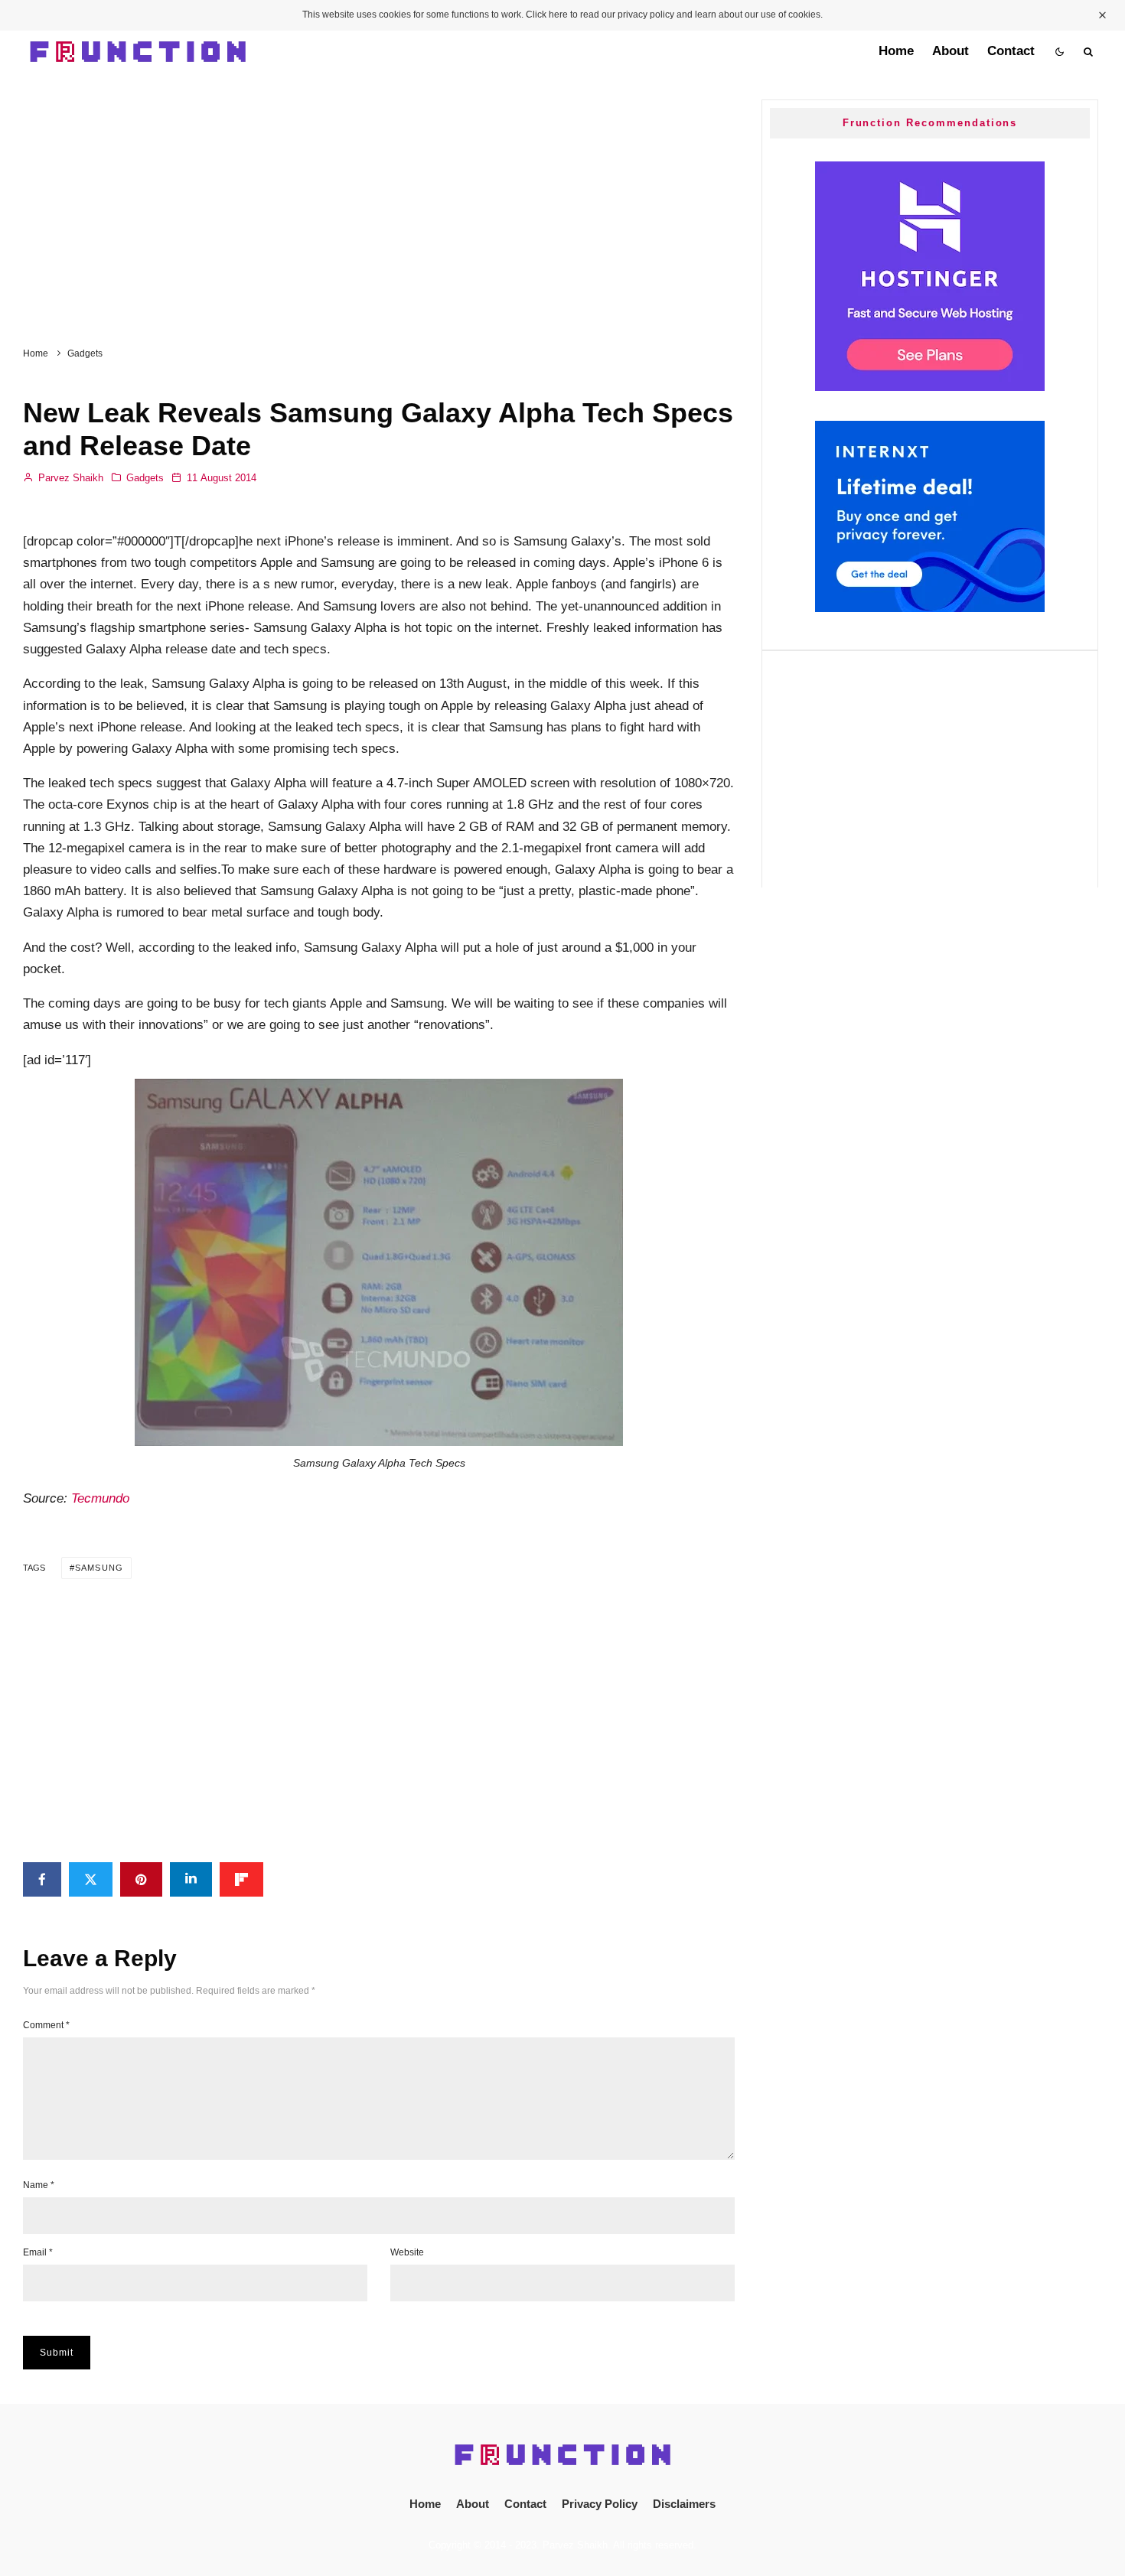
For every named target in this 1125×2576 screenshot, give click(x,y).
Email (38, 2252)
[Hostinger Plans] (930, 387)
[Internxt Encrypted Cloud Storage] (930, 608)
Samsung (99, 1568)
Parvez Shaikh (69, 478)
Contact (1011, 51)
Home (896, 51)
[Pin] (141, 1879)
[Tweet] (91, 1879)
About (951, 51)
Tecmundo (100, 1498)
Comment (46, 2025)
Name (39, 2185)
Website (407, 2252)
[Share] (42, 1879)
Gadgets (145, 478)
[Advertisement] (379, 203)
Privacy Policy (600, 2504)
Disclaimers (684, 2504)
